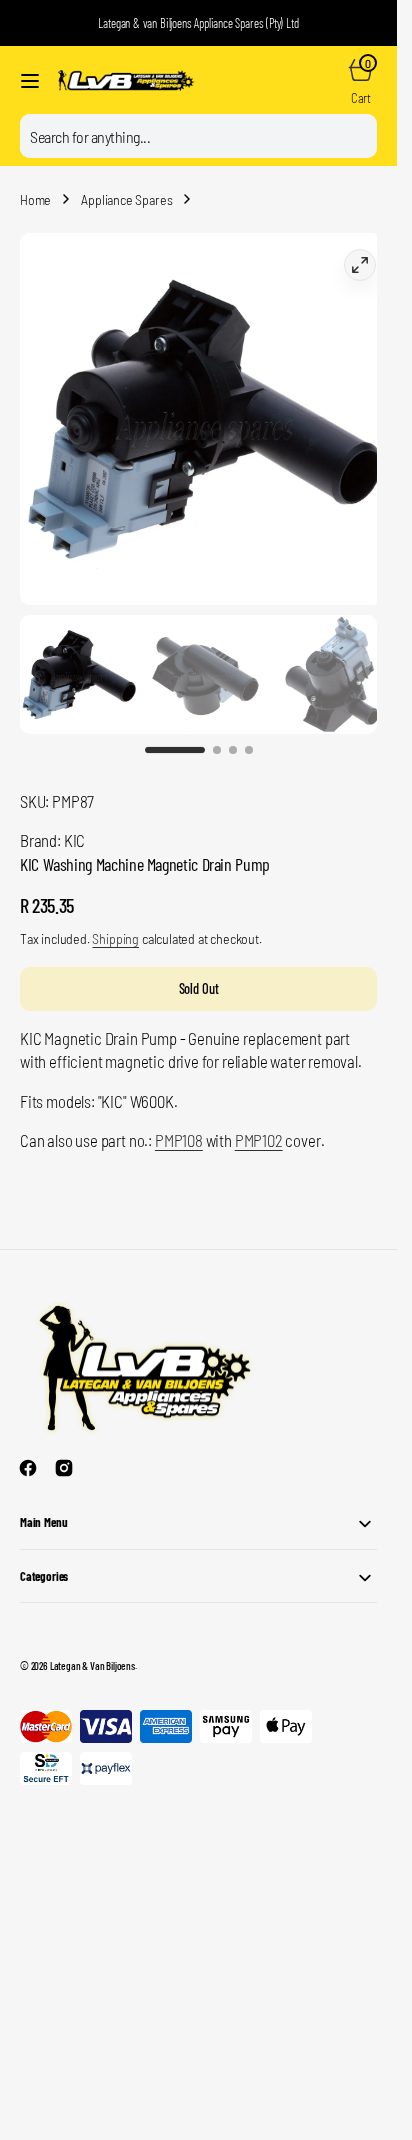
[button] (30, 81)
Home (35, 199)
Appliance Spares (126, 199)
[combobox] (198, 136)
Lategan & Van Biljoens (92, 1645)
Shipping (115, 918)
